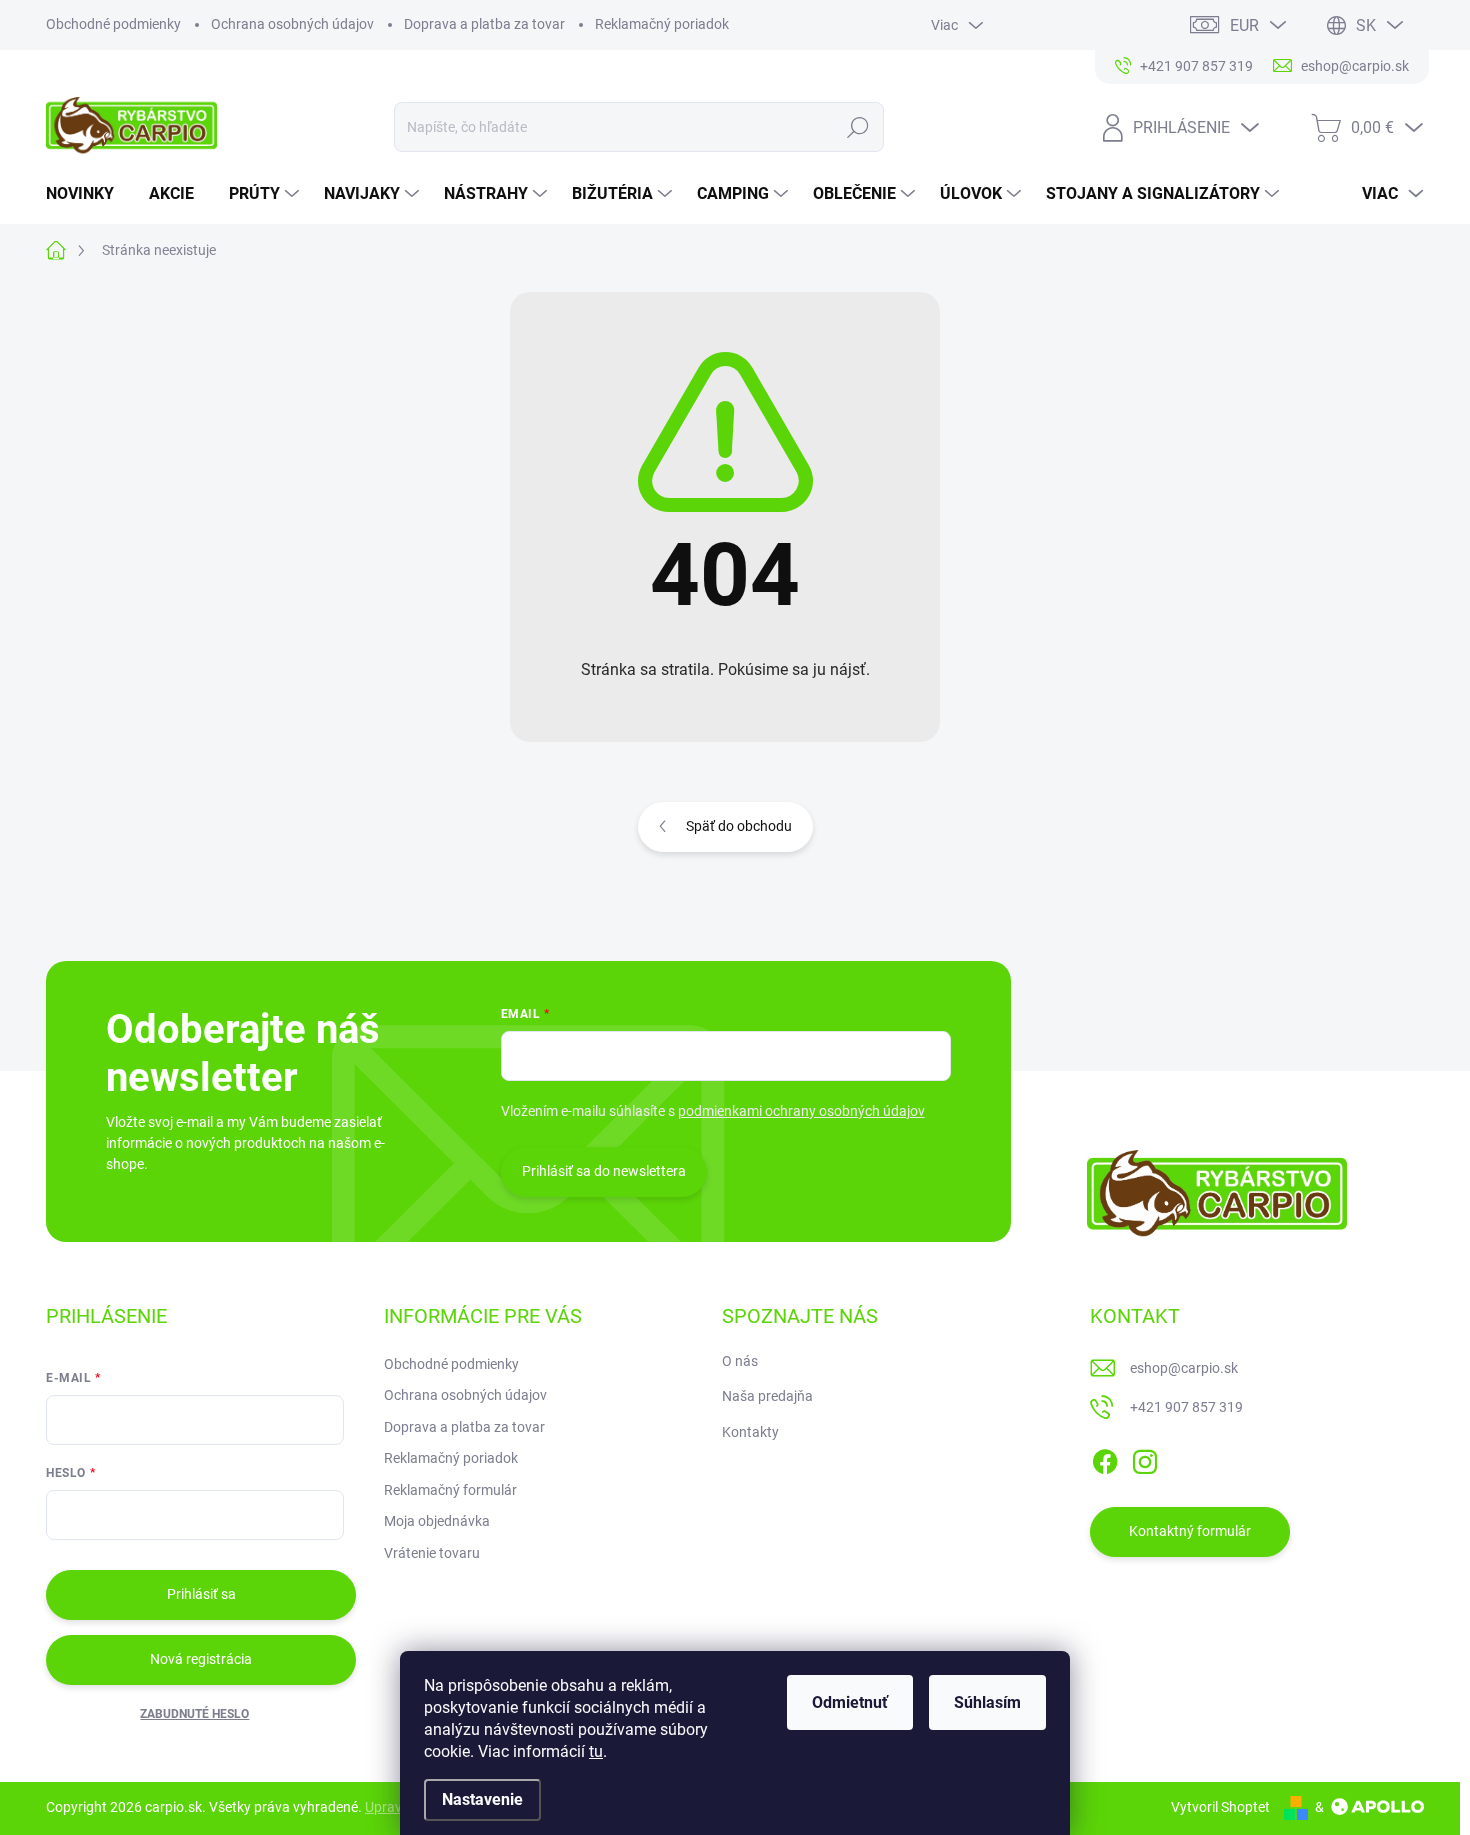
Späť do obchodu (739, 826)
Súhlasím (987, 1702)
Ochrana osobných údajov (292, 24)
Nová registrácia (201, 1659)
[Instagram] (1145, 1458)
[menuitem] (87, 194)
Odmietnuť (850, 1702)
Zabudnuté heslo (194, 1714)
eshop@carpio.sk (1184, 1368)
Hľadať (858, 127)
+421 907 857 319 (1186, 1407)
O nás (740, 1361)
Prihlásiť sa (201, 1594)
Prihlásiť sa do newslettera (604, 1171)
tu (596, 1751)
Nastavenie (482, 1799)
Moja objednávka (437, 1521)
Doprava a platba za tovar (484, 24)
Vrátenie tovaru (432, 1553)
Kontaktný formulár (1190, 1531)
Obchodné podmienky (113, 24)
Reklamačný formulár (450, 1490)
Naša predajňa (767, 1396)
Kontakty (750, 1432)
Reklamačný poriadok (662, 24)
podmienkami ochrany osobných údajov (801, 1111)
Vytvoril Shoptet (1220, 1807)
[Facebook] (1105, 1458)
